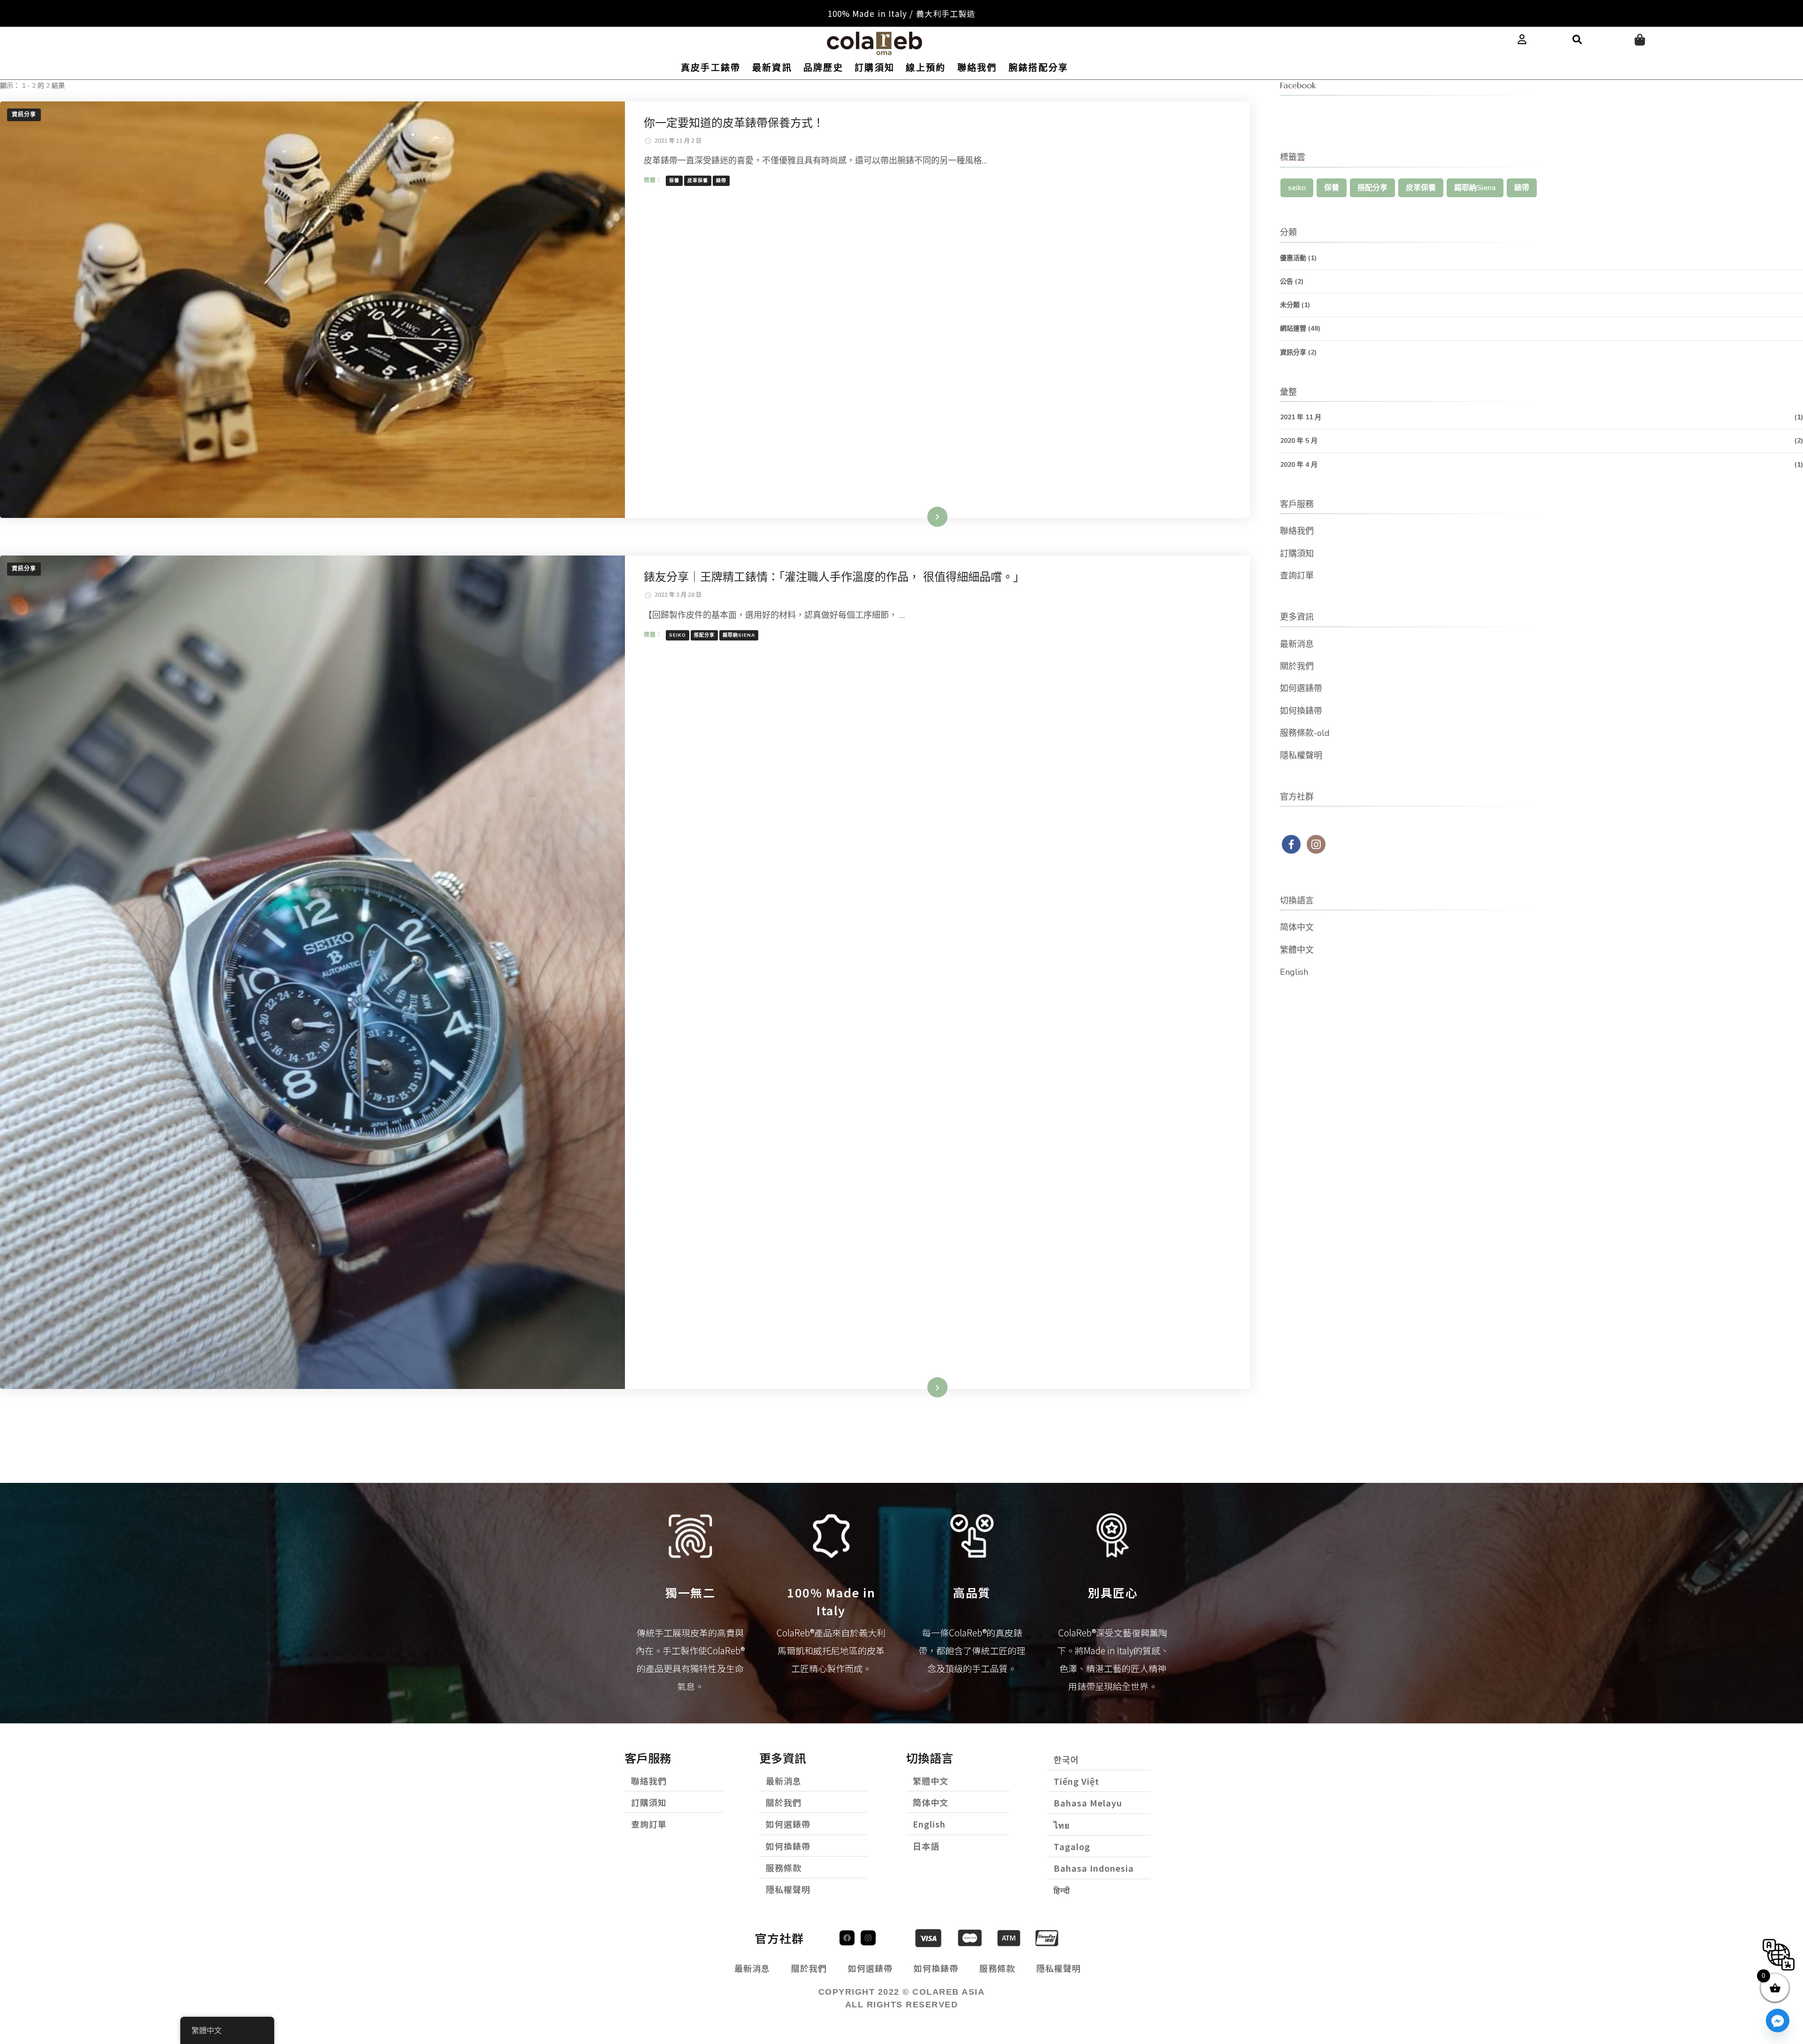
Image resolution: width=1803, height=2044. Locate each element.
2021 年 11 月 (1301, 417)
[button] (1577, 40)
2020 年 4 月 (1299, 465)
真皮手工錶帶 (711, 68)
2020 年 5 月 (1299, 441)
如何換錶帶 (1301, 711)
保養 (674, 181)
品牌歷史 (823, 68)
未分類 (1290, 305)
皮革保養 (698, 181)
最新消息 (1297, 644)
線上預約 (926, 68)
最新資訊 (772, 68)
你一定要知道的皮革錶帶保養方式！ (734, 123)
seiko (678, 635)
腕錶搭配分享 (1039, 68)
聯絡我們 (977, 68)
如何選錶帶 (1301, 688)
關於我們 (1297, 666)
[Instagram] (868, 1938)
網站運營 (1293, 328)
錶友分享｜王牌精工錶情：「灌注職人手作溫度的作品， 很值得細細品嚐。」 (834, 577)
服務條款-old (1305, 733)
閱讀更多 (925, 517)
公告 (1287, 282)
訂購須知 (875, 68)
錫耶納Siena (739, 635)
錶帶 (721, 181)
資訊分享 (24, 115)
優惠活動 (1293, 258)
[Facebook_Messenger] (1778, 2021)
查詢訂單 (1297, 576)
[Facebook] (847, 1938)
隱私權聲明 (1301, 756)
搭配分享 (704, 635)
